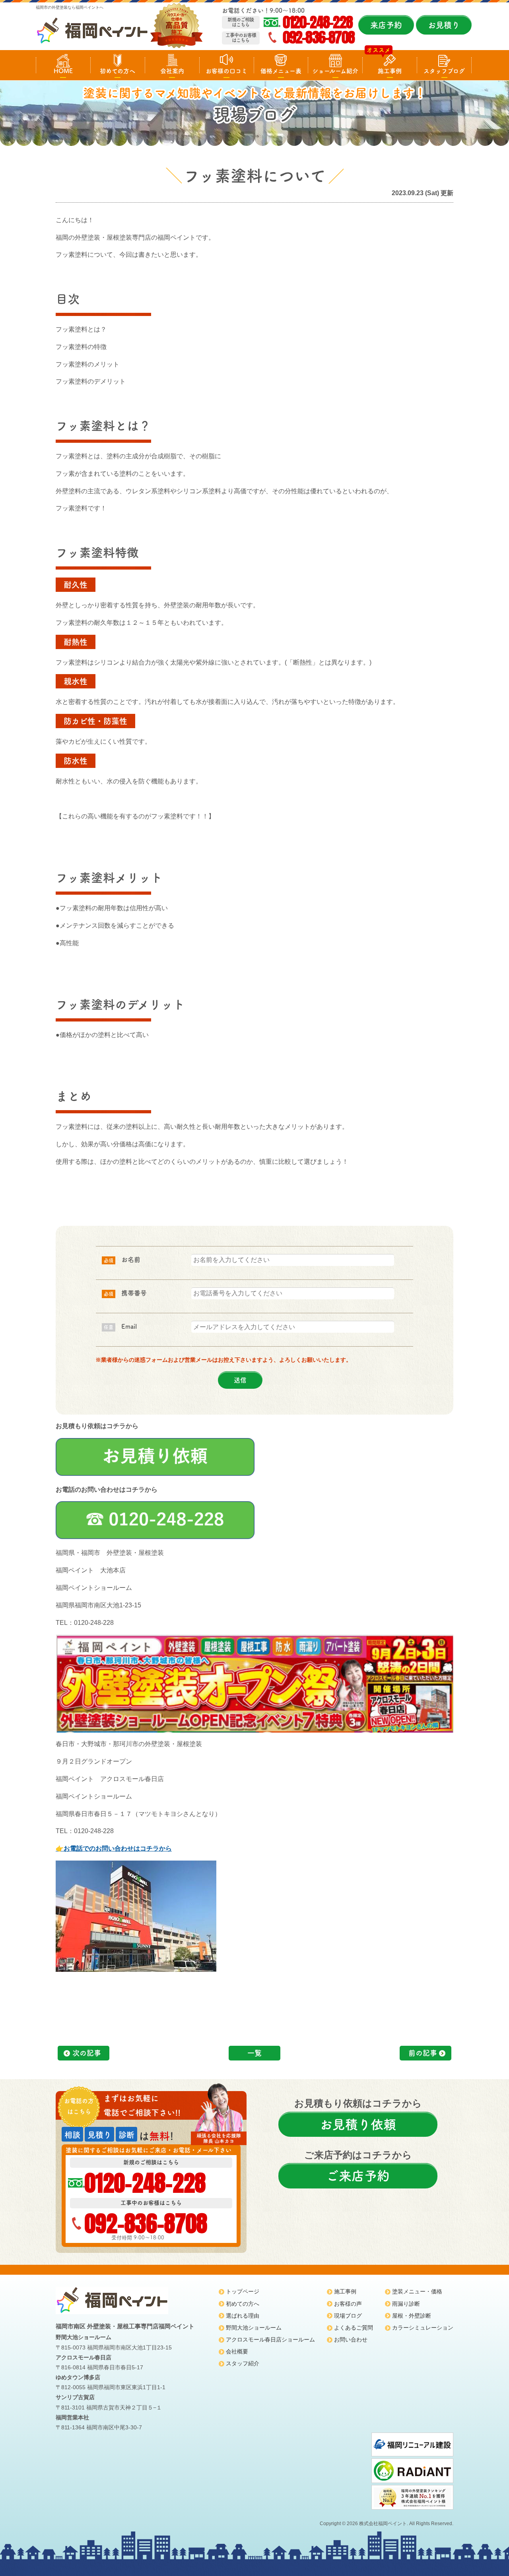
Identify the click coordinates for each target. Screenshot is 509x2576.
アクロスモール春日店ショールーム (270, 2340)
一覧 (254, 2053)
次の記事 (87, 2053)
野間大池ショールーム (254, 2328)
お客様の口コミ (226, 71)
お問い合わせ (351, 2340)
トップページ (243, 2291)
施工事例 (390, 71)
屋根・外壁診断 (412, 2316)
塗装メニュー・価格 (417, 2291)
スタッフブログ (444, 71)
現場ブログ (348, 2316)
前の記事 (423, 2053)
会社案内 (172, 71)
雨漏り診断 (406, 2304)
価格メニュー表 (281, 71)
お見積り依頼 (358, 2124)
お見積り (444, 25)
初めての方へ (118, 71)
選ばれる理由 (243, 2316)
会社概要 (237, 2351)
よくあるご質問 (354, 2328)
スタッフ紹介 (243, 2363)
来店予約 (386, 25)
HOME (63, 71)
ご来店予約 (358, 2176)
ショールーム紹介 (335, 71)
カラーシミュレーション (423, 2328)
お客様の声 (348, 2304)
